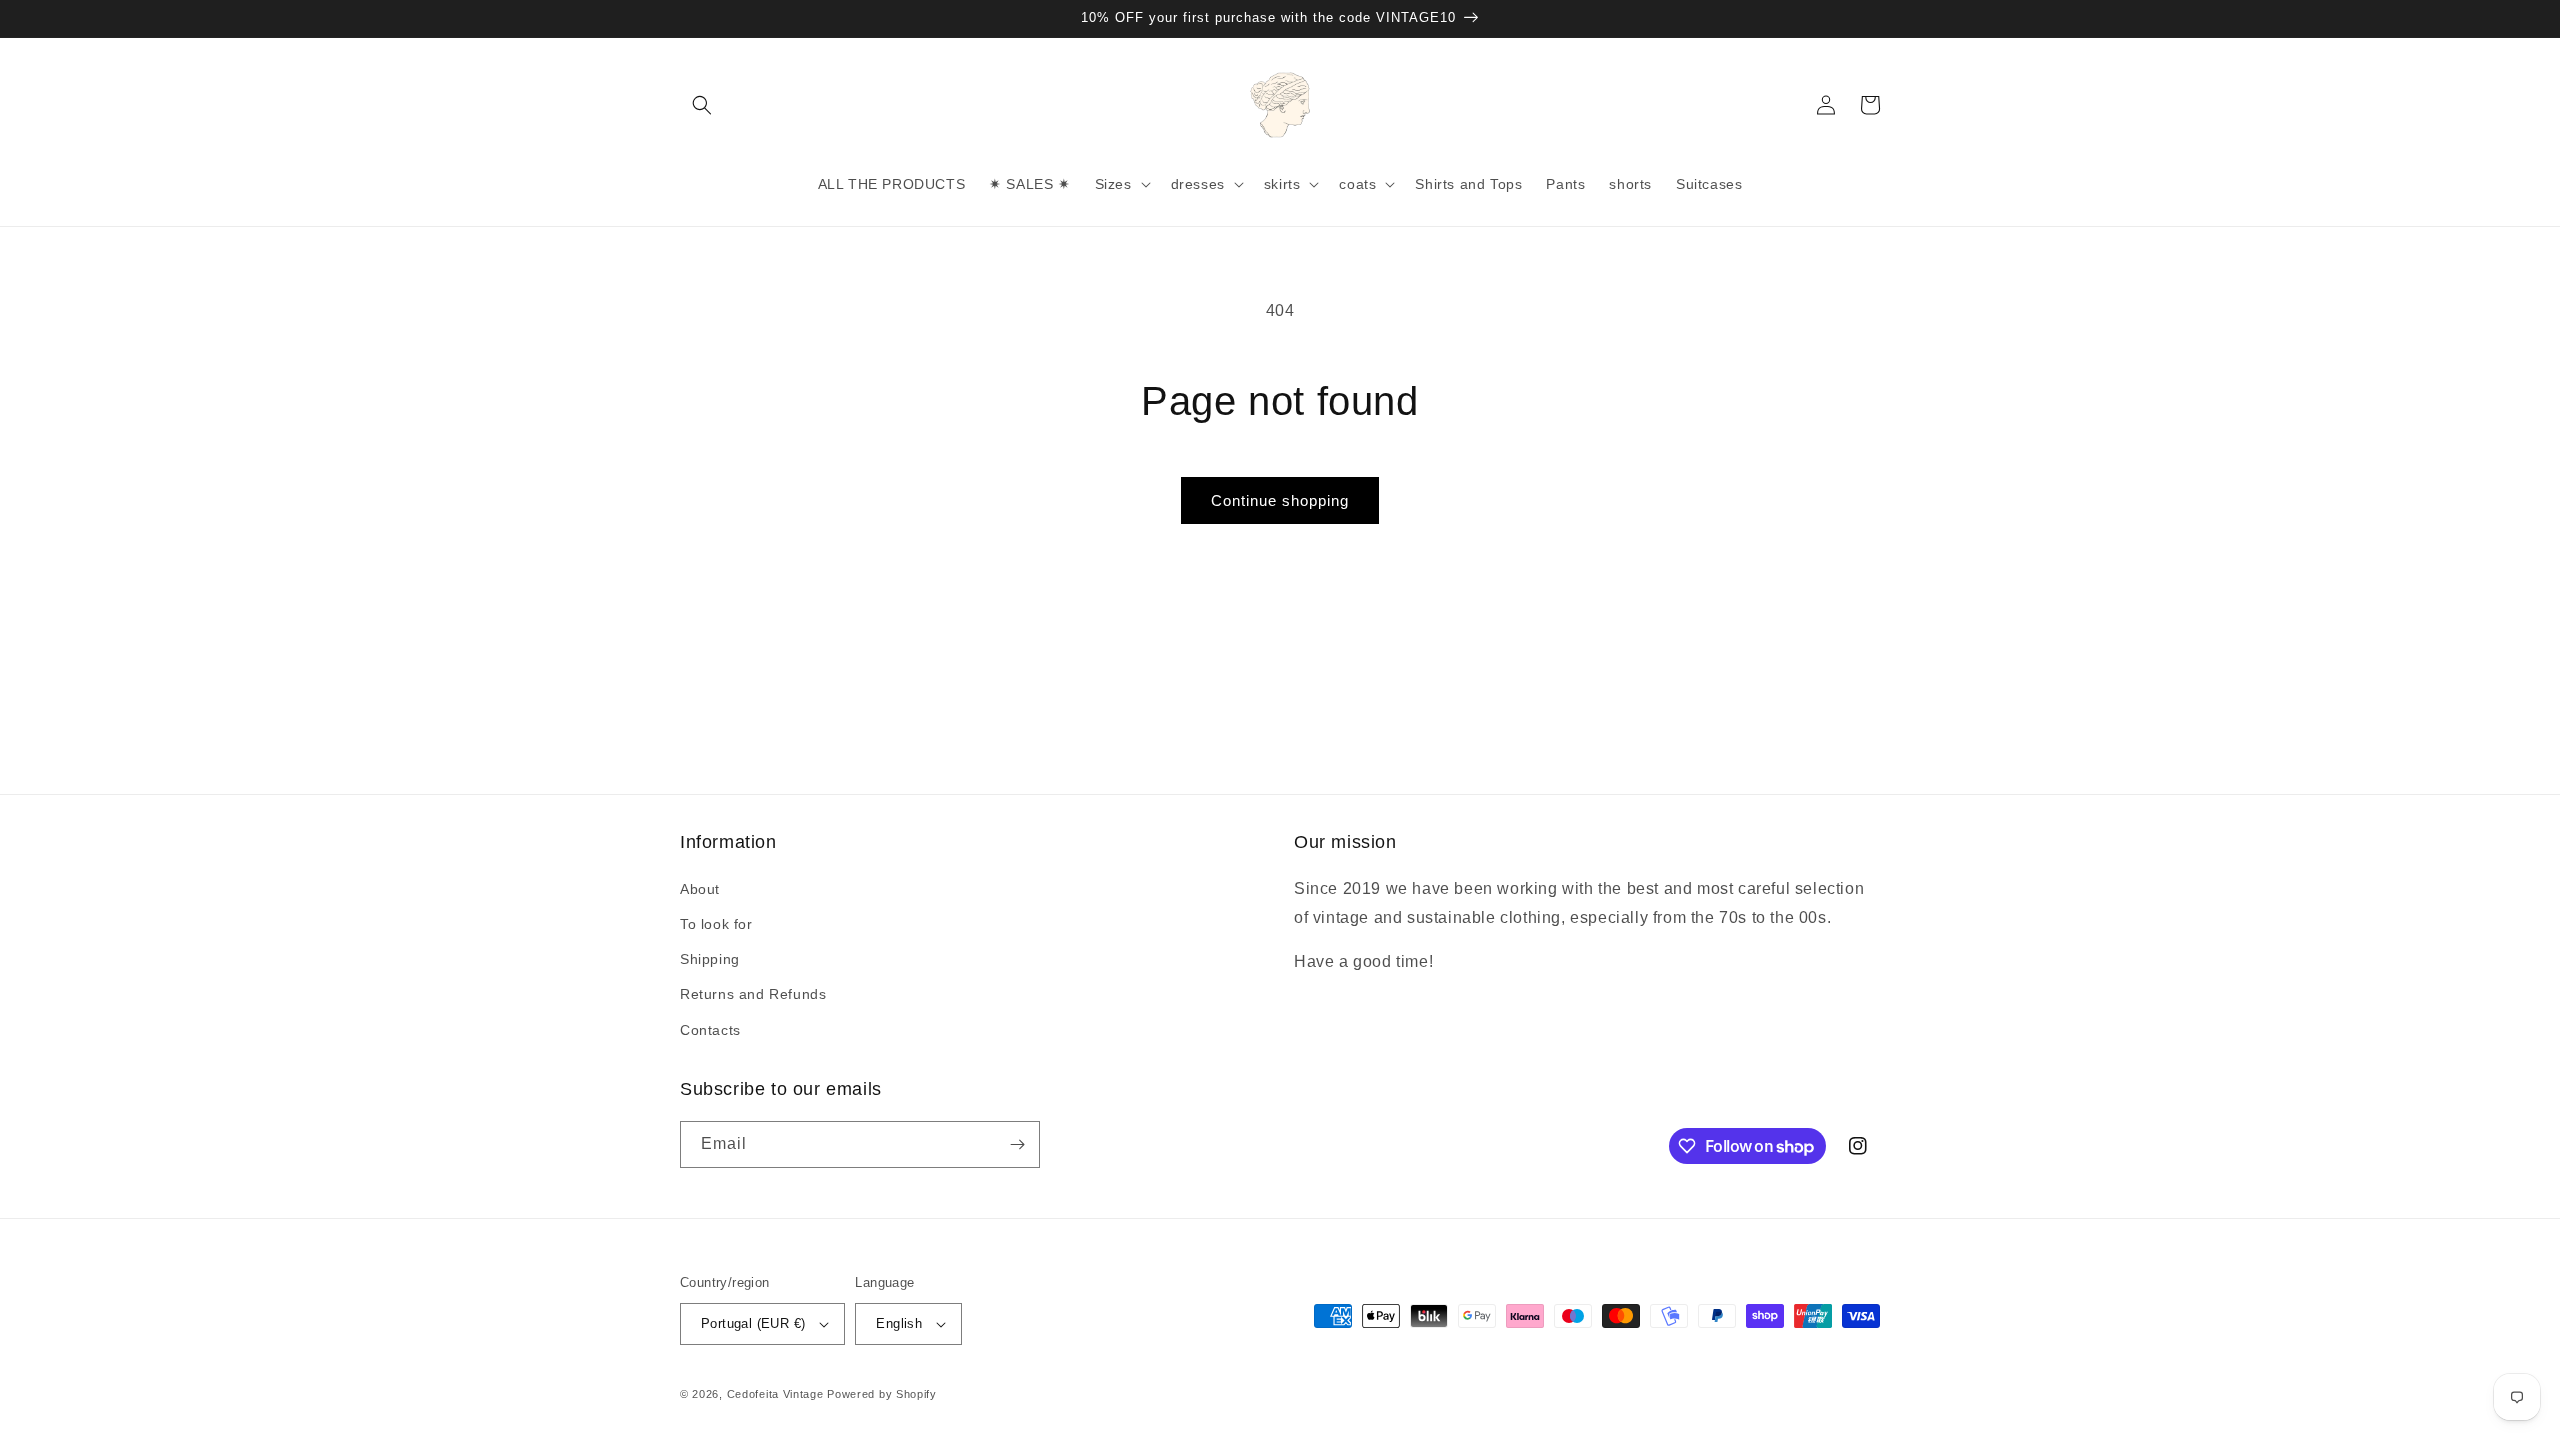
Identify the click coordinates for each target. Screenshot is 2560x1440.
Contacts (710, 1030)
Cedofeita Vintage (775, 1394)
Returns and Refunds (753, 994)
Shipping (710, 959)
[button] (702, 105)
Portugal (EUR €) (753, 1323)
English (899, 1323)
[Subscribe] (1017, 1144)
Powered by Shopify (882, 1394)
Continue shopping (1280, 500)
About (700, 889)
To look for (716, 924)
